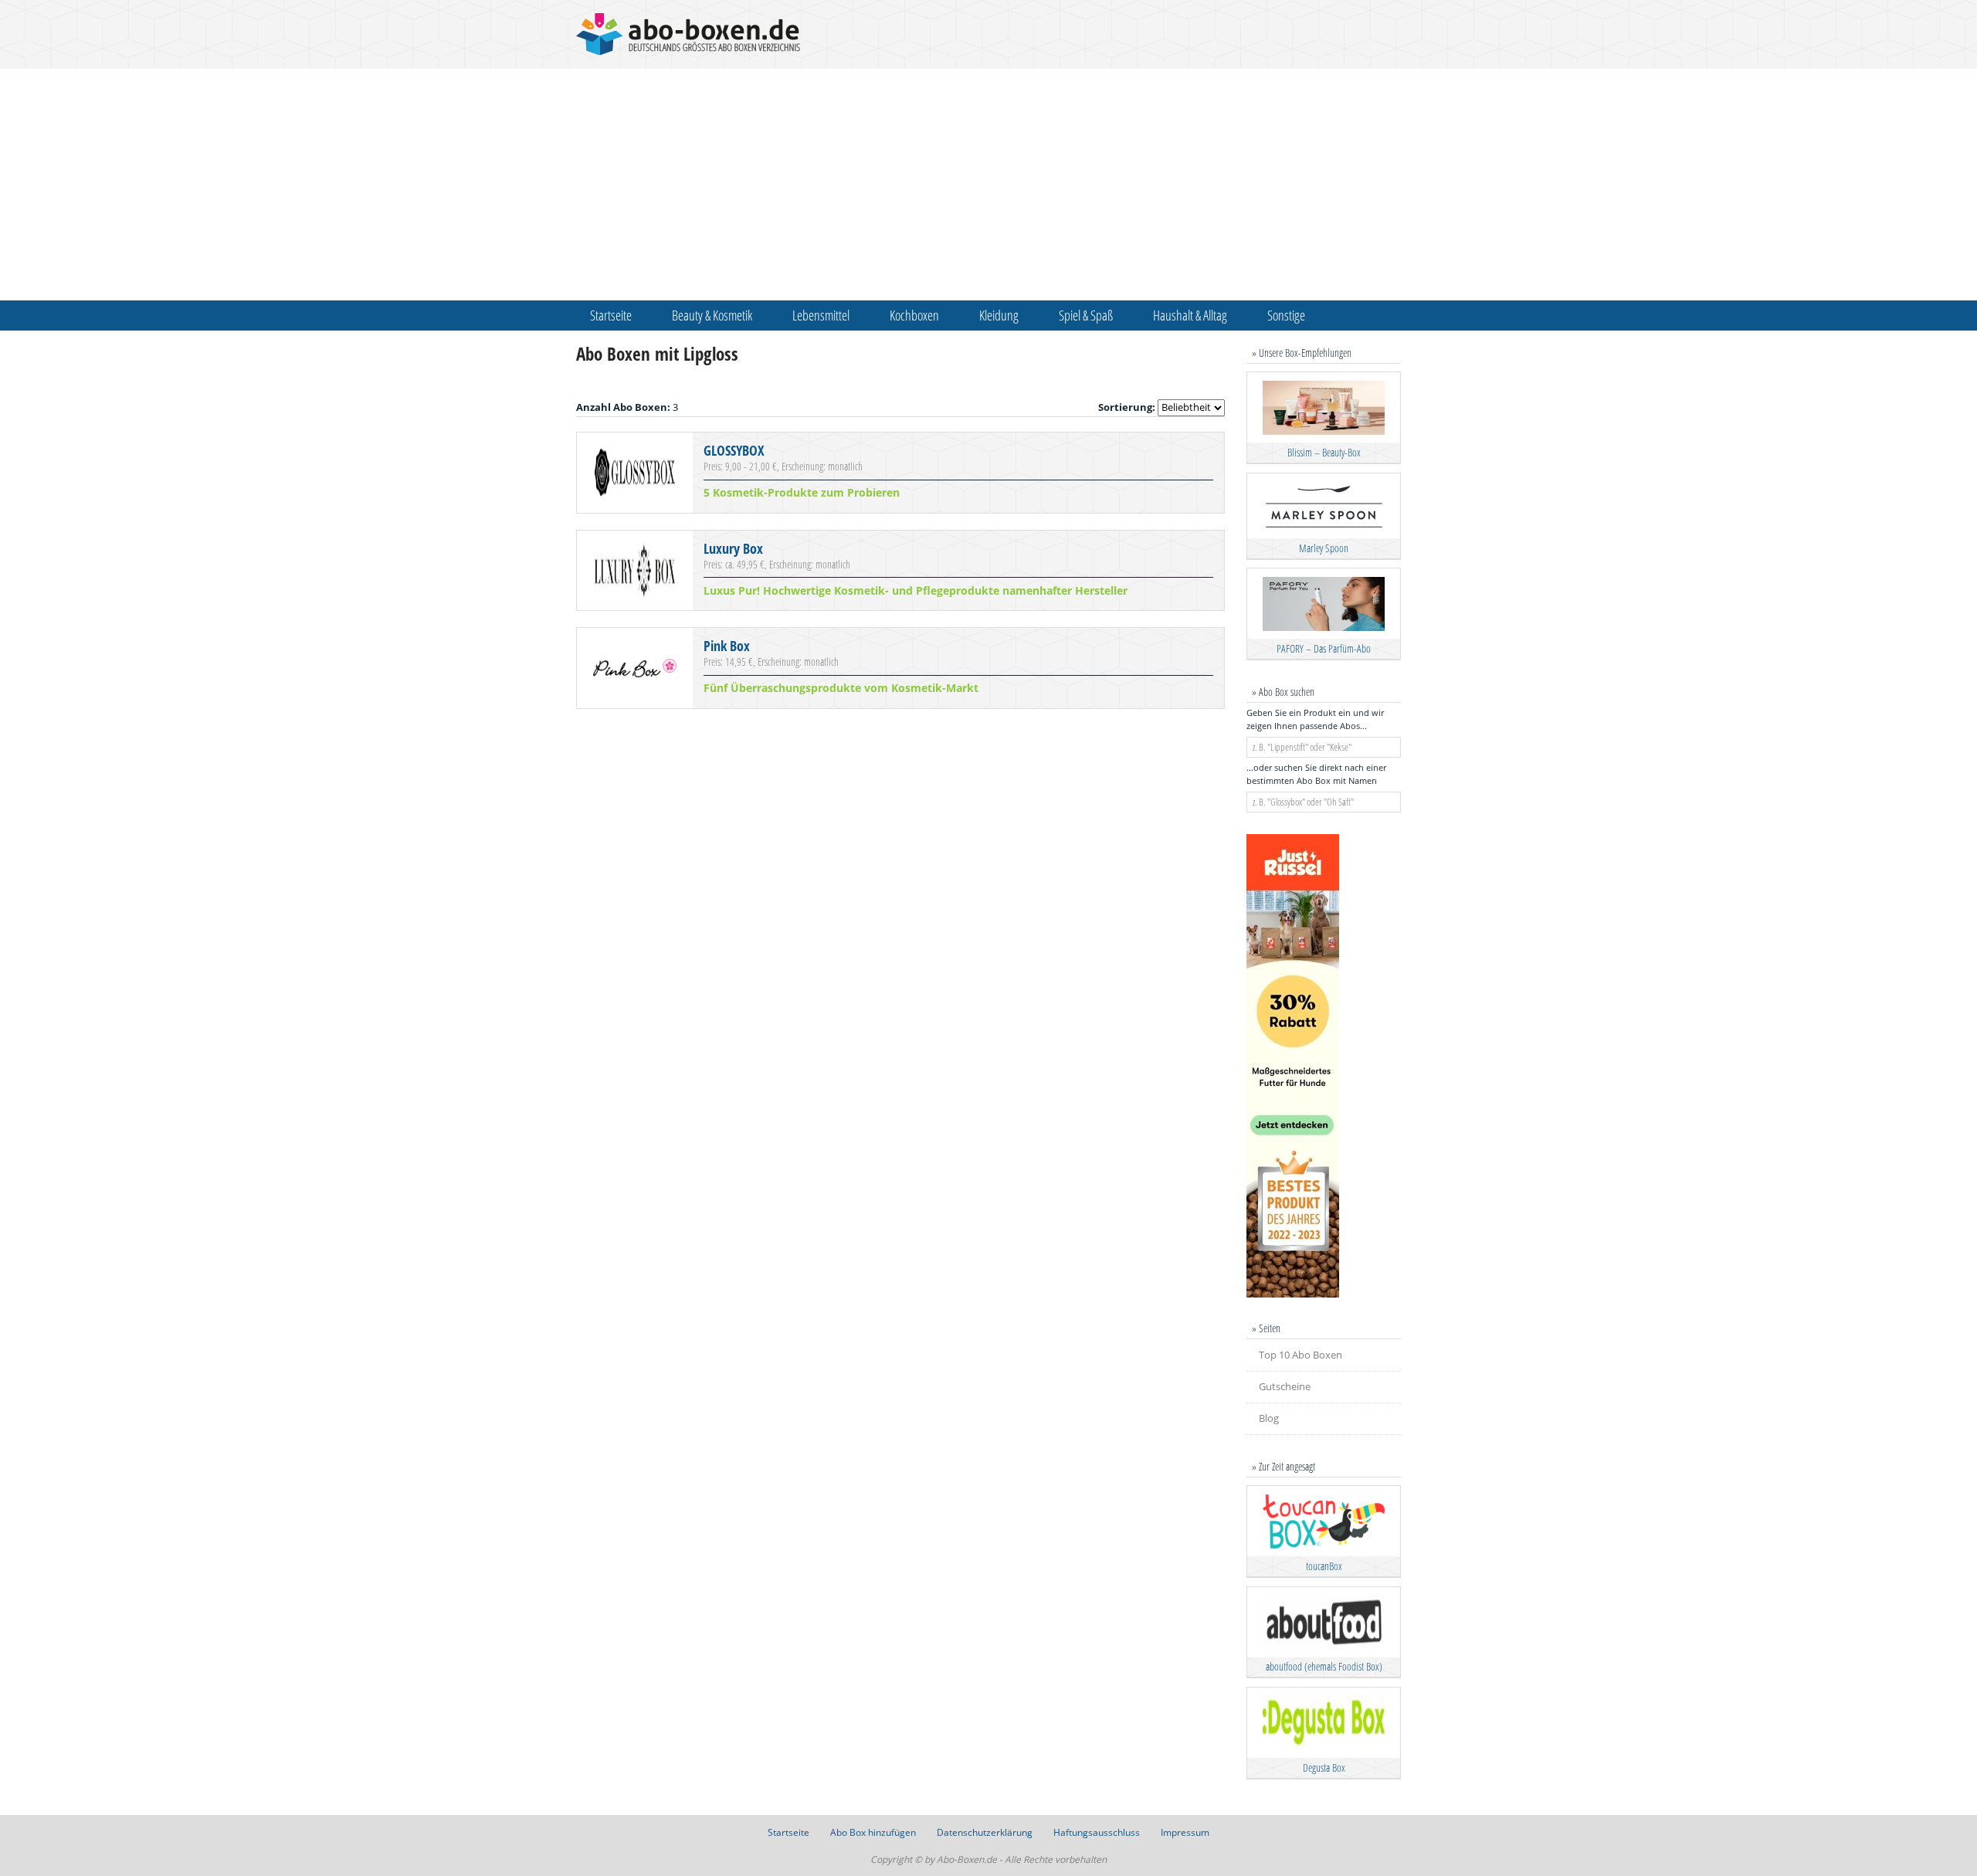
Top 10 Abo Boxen (1300, 1355)
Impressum (1185, 1832)
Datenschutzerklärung (985, 1832)
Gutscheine (1285, 1386)
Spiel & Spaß (1086, 315)
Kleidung (999, 315)
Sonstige (1286, 315)
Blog (1269, 1418)
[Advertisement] (988, 185)
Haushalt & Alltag (1190, 315)
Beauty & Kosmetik (712, 315)
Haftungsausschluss (1097, 1832)
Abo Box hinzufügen (873, 1832)
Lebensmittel (821, 315)
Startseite (611, 315)
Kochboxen (914, 315)
